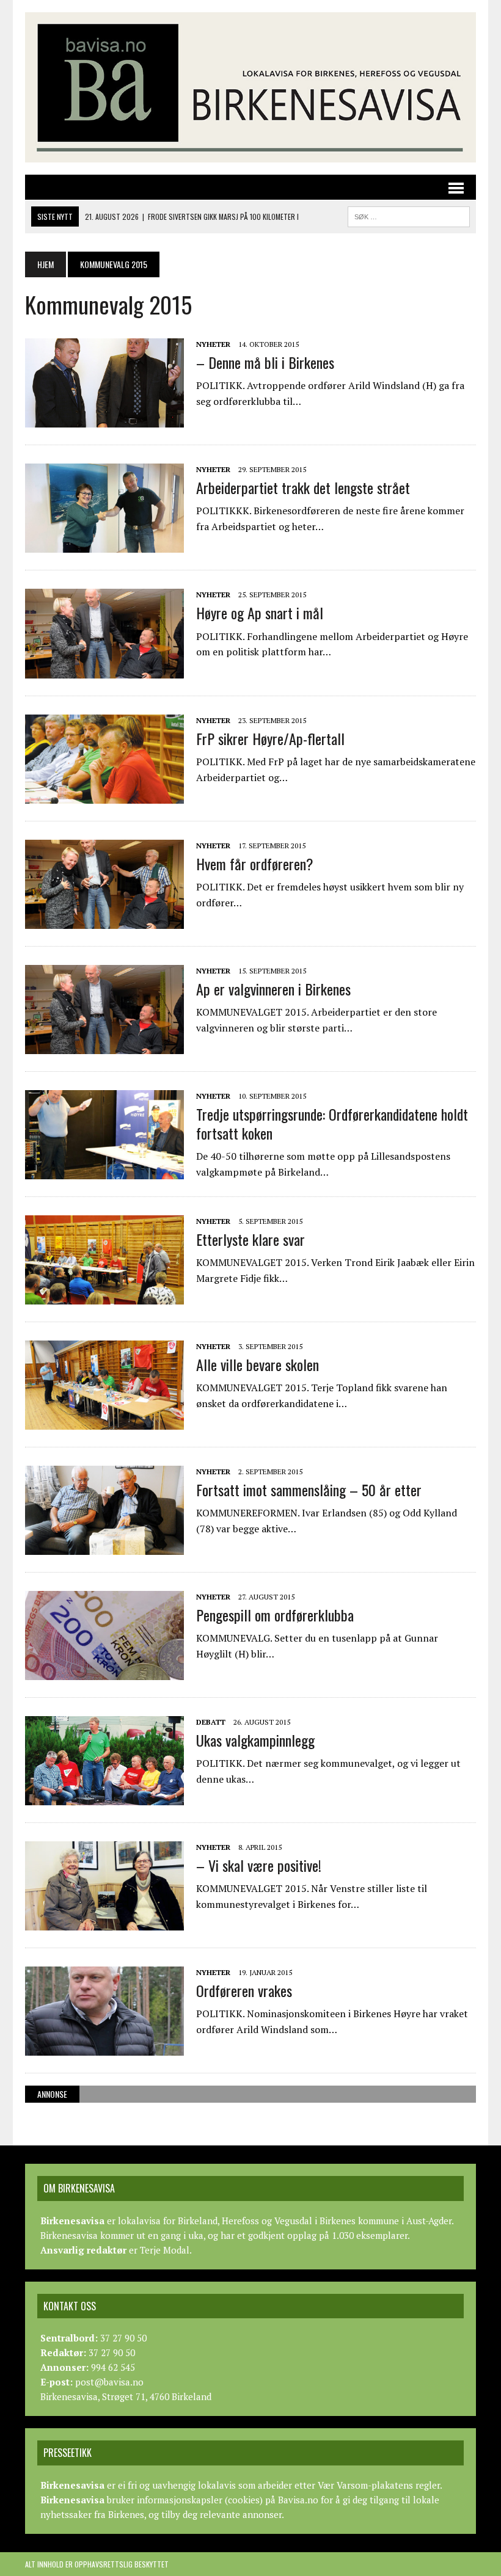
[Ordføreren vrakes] (104, 2047)
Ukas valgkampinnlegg (255, 1740)
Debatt (211, 1722)
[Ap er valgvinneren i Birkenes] (104, 1046)
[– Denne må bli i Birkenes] (104, 419)
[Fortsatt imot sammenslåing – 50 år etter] (104, 1546)
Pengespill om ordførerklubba (275, 1615)
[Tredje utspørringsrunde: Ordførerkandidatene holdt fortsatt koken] (104, 1171)
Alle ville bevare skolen (258, 1364)
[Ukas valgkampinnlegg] (104, 1797)
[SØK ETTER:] (409, 215)
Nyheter (213, 344)
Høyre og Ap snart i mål (260, 613)
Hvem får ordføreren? (255, 864)
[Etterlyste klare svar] (104, 1296)
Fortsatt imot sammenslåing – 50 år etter (309, 1490)
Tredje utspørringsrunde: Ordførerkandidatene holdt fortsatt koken (332, 1123)
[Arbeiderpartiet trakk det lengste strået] (104, 545)
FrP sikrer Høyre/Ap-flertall (270, 738)
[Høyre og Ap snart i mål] (104, 670)
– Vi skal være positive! (259, 1865)
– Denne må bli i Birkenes (265, 362)
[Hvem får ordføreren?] (104, 920)
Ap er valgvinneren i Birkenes (273, 989)
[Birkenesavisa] (250, 87)
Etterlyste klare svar (250, 1239)
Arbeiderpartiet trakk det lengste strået (303, 487)
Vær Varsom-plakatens (365, 2485)
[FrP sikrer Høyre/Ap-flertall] (104, 795)
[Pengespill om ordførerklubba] (104, 1672)
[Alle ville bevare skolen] (104, 1421)
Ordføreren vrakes (244, 1990)
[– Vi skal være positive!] (104, 1922)
